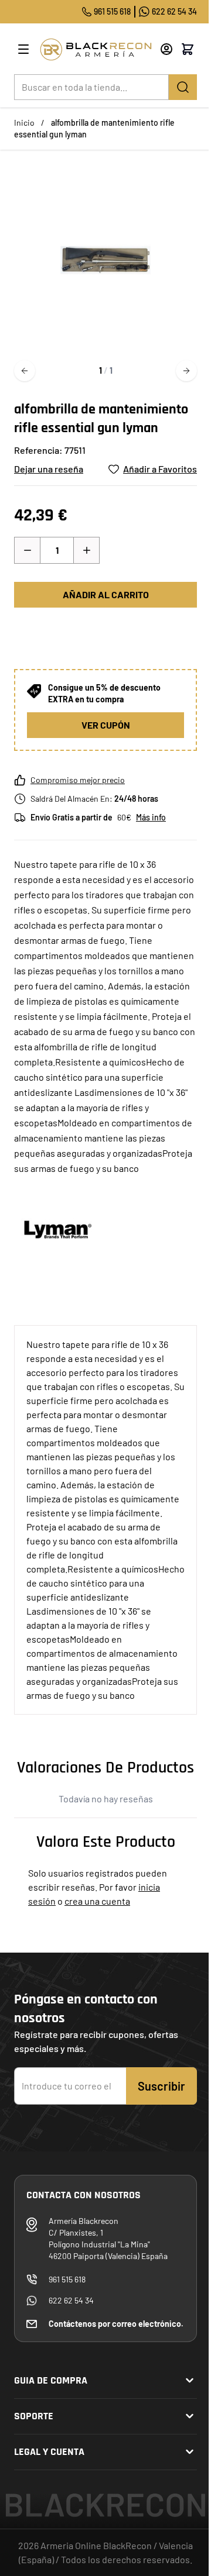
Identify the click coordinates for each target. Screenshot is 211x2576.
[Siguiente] (186, 371)
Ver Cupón (106, 725)
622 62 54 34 (174, 11)
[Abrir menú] (23, 49)
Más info (151, 817)
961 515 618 (112, 11)
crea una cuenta (97, 1901)
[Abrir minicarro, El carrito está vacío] (188, 49)
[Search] (183, 87)
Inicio (24, 123)
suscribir (161, 2086)
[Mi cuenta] (166, 49)
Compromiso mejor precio (78, 780)
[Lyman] (58, 1229)
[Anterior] (25, 371)
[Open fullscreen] (105, 260)
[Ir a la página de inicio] (96, 49)
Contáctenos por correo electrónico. (116, 2324)
